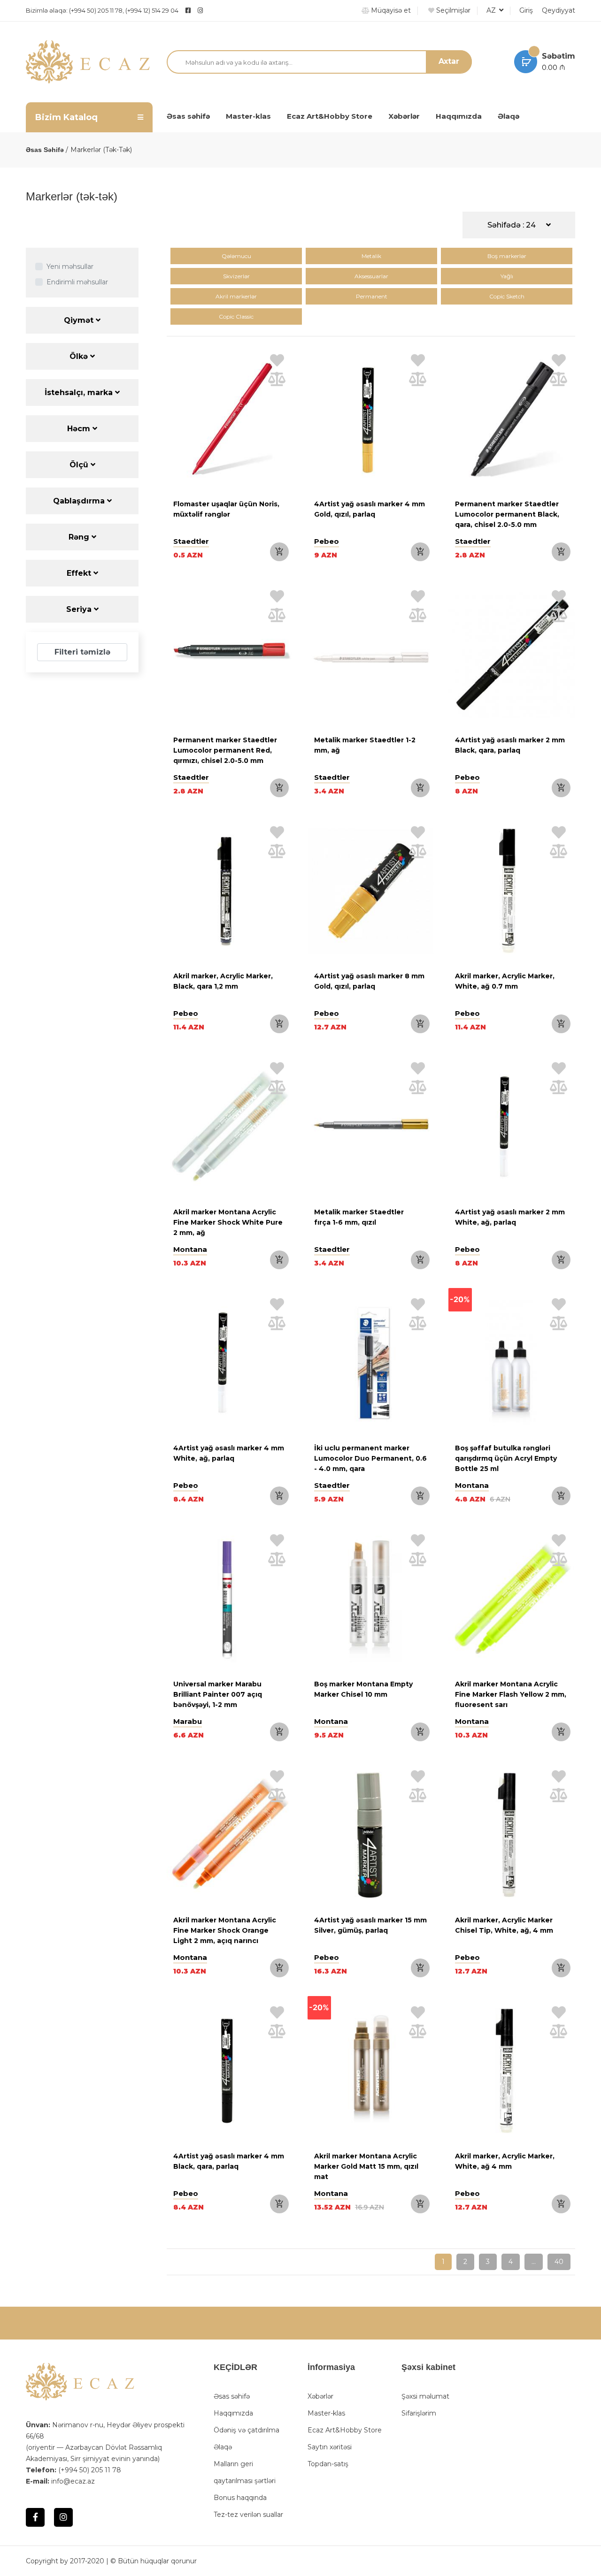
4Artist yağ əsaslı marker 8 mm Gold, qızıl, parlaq (369, 981)
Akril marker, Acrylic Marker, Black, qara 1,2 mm (223, 981)
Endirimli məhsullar (77, 282)
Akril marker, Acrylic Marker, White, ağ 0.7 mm (505, 981)
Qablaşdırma (80, 501)
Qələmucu (236, 256)
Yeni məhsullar (70, 267)
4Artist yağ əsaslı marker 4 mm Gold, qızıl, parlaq (370, 509)
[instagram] (223, 10)
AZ (492, 10)
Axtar (449, 61)
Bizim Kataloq (66, 117)
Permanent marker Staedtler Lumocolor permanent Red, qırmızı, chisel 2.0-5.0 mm (225, 750)
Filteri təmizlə (82, 652)
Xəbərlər (404, 116)
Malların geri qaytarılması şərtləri (245, 2472)
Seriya (80, 609)
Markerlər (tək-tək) (101, 150)
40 (559, 2262)
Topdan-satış (328, 2464)
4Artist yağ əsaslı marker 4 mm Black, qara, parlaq (229, 2161)
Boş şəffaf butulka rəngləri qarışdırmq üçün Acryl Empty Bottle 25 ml (506, 1458)
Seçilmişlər (452, 10)
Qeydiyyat (559, 10)
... (534, 2262)
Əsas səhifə (188, 116)
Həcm (80, 429)
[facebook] (188, 10)
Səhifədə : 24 (512, 225)
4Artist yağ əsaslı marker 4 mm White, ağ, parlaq (229, 1453)
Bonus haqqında (240, 2498)
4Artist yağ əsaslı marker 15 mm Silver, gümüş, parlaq (370, 1925)
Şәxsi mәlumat (425, 2396)
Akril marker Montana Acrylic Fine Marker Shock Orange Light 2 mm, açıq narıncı (225, 1930)
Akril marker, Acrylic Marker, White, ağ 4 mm (505, 2161)
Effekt (80, 573)
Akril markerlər (236, 296)
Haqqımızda (459, 116)
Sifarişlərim (419, 2413)
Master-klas (248, 116)
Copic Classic (236, 316)
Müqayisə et (390, 10)
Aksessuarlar (371, 276)
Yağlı (507, 276)
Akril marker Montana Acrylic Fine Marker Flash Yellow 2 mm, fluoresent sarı (511, 1694)
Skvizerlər (236, 276)
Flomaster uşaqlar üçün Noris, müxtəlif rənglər (226, 509)
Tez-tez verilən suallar (248, 2515)
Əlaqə (509, 116)
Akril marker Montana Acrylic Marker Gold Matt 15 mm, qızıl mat (366, 2166)
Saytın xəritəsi (330, 2447)
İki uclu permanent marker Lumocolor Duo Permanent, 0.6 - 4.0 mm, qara (370, 1458)
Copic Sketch (507, 296)
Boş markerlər (507, 256)
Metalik (371, 256)
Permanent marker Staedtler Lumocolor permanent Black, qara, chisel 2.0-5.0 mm (507, 514)
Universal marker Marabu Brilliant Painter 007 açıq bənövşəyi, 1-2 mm (218, 1694)
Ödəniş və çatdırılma (247, 2430)
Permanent (372, 296)
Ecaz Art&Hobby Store (330, 116)
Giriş (526, 10)
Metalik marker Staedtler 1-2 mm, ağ (365, 745)
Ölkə (80, 356)
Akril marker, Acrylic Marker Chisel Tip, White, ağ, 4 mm (504, 1925)
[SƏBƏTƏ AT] (279, 552)
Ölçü (80, 465)
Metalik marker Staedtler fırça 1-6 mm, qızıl (359, 1217)
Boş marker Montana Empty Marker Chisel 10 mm (363, 1689)
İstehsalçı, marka (80, 392)
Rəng (80, 537)
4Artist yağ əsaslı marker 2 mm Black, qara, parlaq (510, 745)
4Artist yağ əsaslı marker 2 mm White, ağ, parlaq (510, 1217)
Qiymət (80, 320)
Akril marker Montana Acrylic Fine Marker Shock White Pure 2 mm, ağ (228, 1222)
